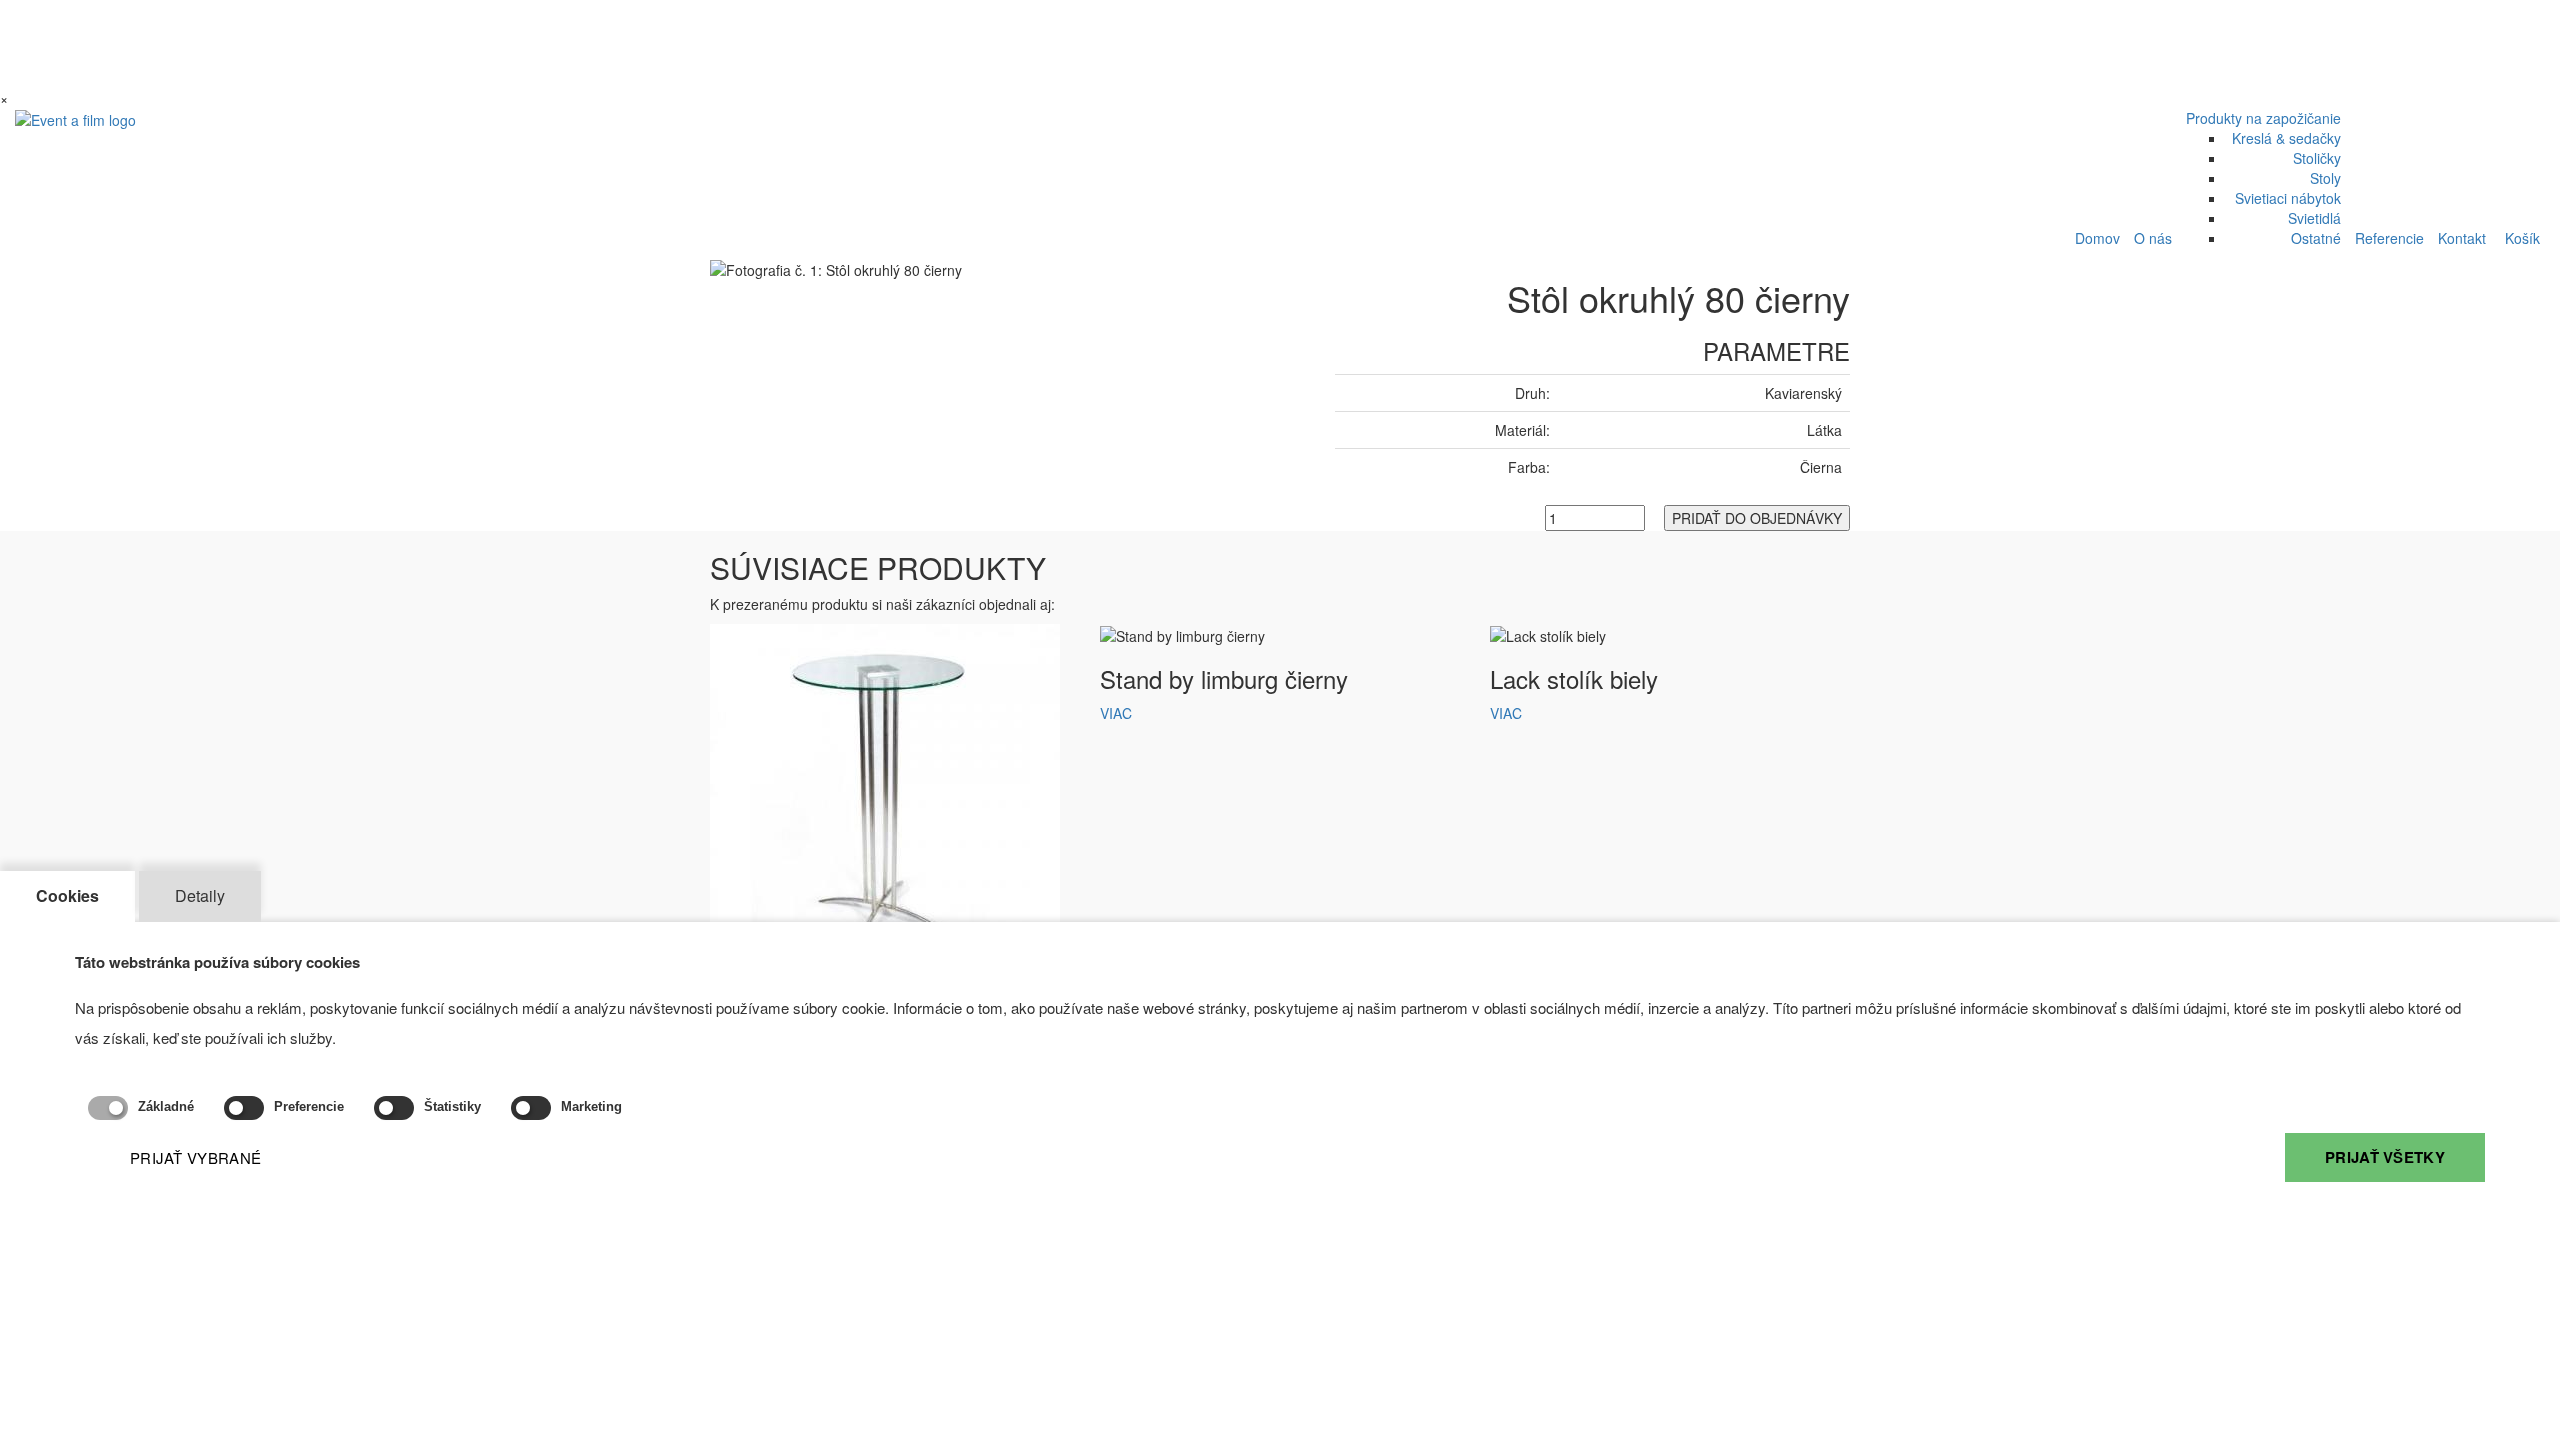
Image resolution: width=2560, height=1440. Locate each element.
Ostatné (2316, 238)
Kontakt (2462, 238)
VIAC (1116, 713)
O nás (2153, 238)
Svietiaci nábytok (2288, 198)
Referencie (2389, 238)
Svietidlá (2314, 218)
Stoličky (2317, 158)
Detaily (200, 895)
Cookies (67, 895)
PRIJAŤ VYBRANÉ (195, 1157)
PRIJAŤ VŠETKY (2385, 1157)
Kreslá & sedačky (2286, 138)
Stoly (2325, 178)
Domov (2097, 238)
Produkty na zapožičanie (2263, 118)
